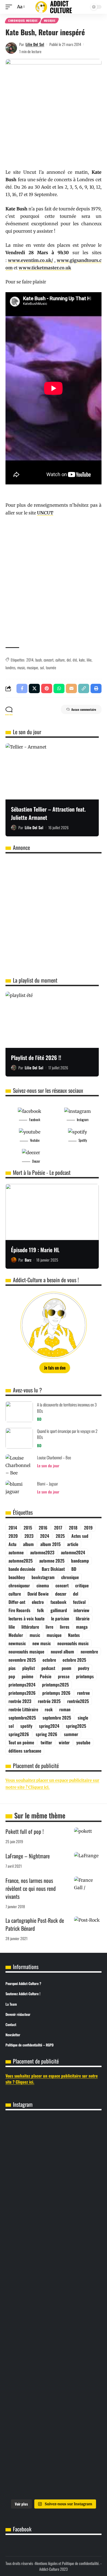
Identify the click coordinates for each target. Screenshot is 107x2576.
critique (82, 1585)
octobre (49, 1660)
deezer (61, 1594)
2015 (28, 1528)
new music (42, 1643)
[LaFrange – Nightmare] (88, 1860)
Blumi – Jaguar (47, 1484)
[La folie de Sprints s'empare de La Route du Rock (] (54, 2434)
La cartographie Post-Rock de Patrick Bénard (35, 1924)
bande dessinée (22, 1569)
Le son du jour (48, 1465)
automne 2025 (52, 1561)
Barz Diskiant (53, 1569)
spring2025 (76, 1726)
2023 (29, 1536)
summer (71, 1734)
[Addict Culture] (54, 7)
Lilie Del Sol (35, 44)
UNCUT (45, 513)
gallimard (59, 1610)
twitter (46, 1742)
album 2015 (50, 1544)
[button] (10, 7)
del (69, 660)
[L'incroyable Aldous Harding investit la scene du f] (54, 2300)
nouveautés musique (26, 1652)
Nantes (74, 1635)
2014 (30, 660)
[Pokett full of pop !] (88, 1836)
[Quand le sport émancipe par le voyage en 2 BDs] (19, 1438)
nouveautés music (73, 1643)
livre (49, 1627)
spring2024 (49, 1726)
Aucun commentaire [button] (84, 709)
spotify (26, 1726)
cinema (43, 1585)
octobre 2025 (74, 1660)
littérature (30, 1627)
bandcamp (80, 1561)
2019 (88, 1528)
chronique (70, 1577)
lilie (89, 660)
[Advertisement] (54, 585)
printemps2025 (55, 1685)
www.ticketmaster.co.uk (45, 268)
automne (16, 1552)
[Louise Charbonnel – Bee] (19, 1465)
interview (81, 1610)
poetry (84, 1668)
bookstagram (43, 1577)
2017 (58, 1528)
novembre (89, 1652)
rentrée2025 (78, 1701)
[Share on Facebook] (22, 688)
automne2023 (42, 1552)
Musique (50, 21)
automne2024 (73, 1552)
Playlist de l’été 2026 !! (36, 1057)
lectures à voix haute (26, 1618)
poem (67, 1668)
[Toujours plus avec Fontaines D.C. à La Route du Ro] (54, 2138)
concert (49, 660)
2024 (45, 1536)
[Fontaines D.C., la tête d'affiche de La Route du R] (54, 2180)
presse (64, 1676)
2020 (13, 1536)
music (21, 667)
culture (60, 660)
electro (38, 1602)
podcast (48, 1668)
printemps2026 (22, 1693)
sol (42, 667)
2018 (73, 1528)
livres (65, 1627)
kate (82, 660)
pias (12, 1668)
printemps (85, 1676)
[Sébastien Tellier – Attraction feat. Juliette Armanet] (52, 771)
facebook (58, 1602)
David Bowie (38, 1594)
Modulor (16, 1635)
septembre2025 (22, 1718)
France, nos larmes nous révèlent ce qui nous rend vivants (31, 1888)
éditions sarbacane (25, 1751)
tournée (51, 667)
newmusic (17, 1643)
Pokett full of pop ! (25, 1831)
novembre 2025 (22, 1660)
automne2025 (21, 1561)
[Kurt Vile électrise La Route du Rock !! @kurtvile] (54, 2222)
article (73, 1544)
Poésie (46, 1676)
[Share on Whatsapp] (59, 688)
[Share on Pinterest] (47, 688)
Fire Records (19, 1610)
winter (64, 1742)
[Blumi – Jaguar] (19, 1491)
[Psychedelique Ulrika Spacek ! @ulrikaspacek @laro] (54, 2261)
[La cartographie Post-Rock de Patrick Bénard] (88, 1925)
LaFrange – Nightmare (28, 1856)
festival (79, 1602)
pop (12, 1676)
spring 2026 (47, 1734)
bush (39, 660)
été (75, 660)
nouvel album (62, 1652)
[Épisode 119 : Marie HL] (52, 1212)
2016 (43, 1528)
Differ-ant (17, 1602)
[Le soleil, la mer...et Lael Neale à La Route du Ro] (54, 2391)
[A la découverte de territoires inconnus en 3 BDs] (19, 1412)
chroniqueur (19, 1585)
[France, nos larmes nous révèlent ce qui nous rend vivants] (88, 1885)
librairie (83, 1618)
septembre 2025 (57, 1718)
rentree (83, 1693)
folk (40, 1610)
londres (10, 667)
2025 (60, 1536)
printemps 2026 (56, 1693)
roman (65, 1709)
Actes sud (80, 1536)
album (28, 1544)
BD (39, 1419)
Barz (28, 1260)
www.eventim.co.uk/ (30, 260)
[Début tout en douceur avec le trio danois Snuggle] (54, 2345)
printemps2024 (22, 1685)
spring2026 (19, 1734)
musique (33, 667)
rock (49, 1709)
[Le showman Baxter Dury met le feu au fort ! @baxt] (54, 2476)
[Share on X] (34, 688)
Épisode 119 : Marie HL (35, 1250)
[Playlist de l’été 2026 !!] (52, 1020)
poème (27, 1676)
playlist (29, 1668)
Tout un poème (21, 1742)
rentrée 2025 (49, 1701)
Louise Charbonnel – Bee (54, 1457)
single (83, 1718)
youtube (83, 1742)
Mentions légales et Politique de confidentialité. (67, 2563)
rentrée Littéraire (23, 1709)
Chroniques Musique (23, 21)
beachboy (17, 1577)
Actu (12, 1544)
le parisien (60, 1618)
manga (82, 1627)
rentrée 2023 (20, 1701)
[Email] (71, 688)
